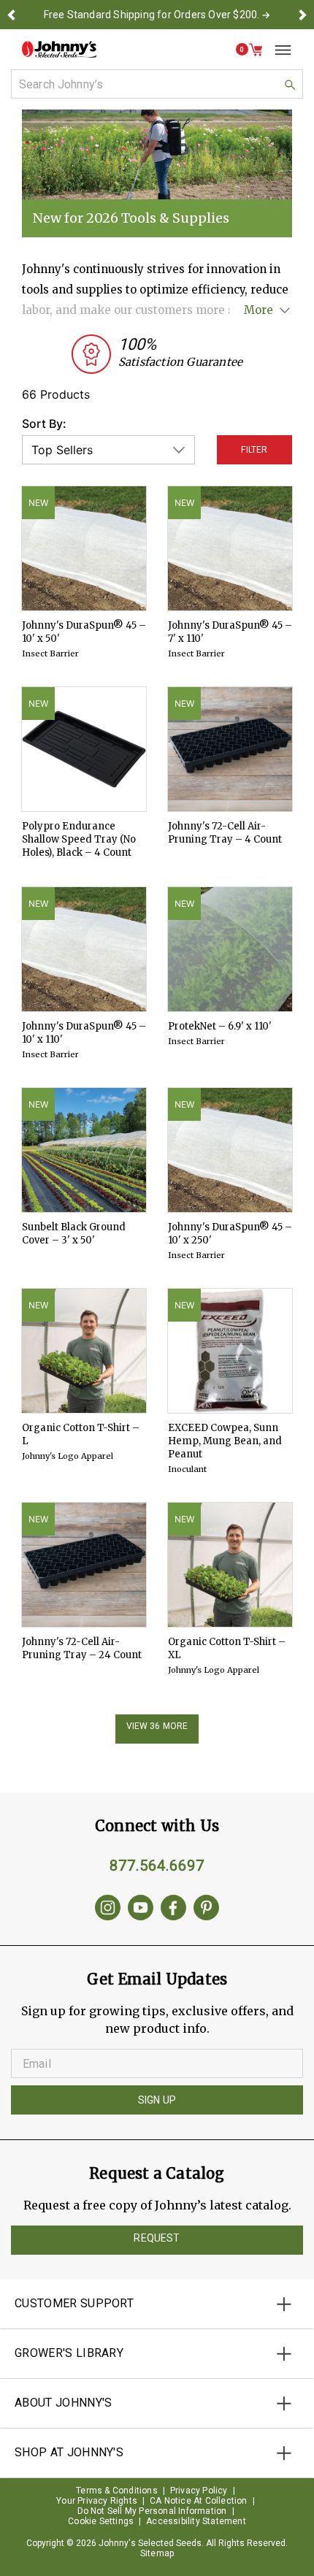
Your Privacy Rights (97, 2501)
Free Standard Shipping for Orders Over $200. (152, 15)
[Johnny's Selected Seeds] (59, 49)
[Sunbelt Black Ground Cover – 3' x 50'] (84, 1150)
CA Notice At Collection (199, 2501)
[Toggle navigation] (277, 50)
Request (157, 2238)
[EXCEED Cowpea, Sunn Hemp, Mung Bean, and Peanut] (230, 1351)
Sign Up (157, 2100)
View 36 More (157, 1726)
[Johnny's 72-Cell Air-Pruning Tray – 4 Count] (230, 749)
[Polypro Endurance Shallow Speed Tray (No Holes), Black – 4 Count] (84, 749)
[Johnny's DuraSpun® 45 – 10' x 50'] (84, 548)
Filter (254, 450)
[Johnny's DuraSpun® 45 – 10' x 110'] (84, 949)
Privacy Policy (199, 2491)
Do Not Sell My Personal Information (152, 2511)
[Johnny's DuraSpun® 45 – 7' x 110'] (230, 548)
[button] (12, 15)
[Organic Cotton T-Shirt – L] (84, 1351)
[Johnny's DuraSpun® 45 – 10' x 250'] (230, 1150)
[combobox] (157, 84)
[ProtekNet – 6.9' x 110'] (230, 949)
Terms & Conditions (117, 2491)
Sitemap (157, 2553)
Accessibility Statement (196, 2521)
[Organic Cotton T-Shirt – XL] (230, 1565)
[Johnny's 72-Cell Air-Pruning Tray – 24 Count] (84, 1565)
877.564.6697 (157, 1866)
